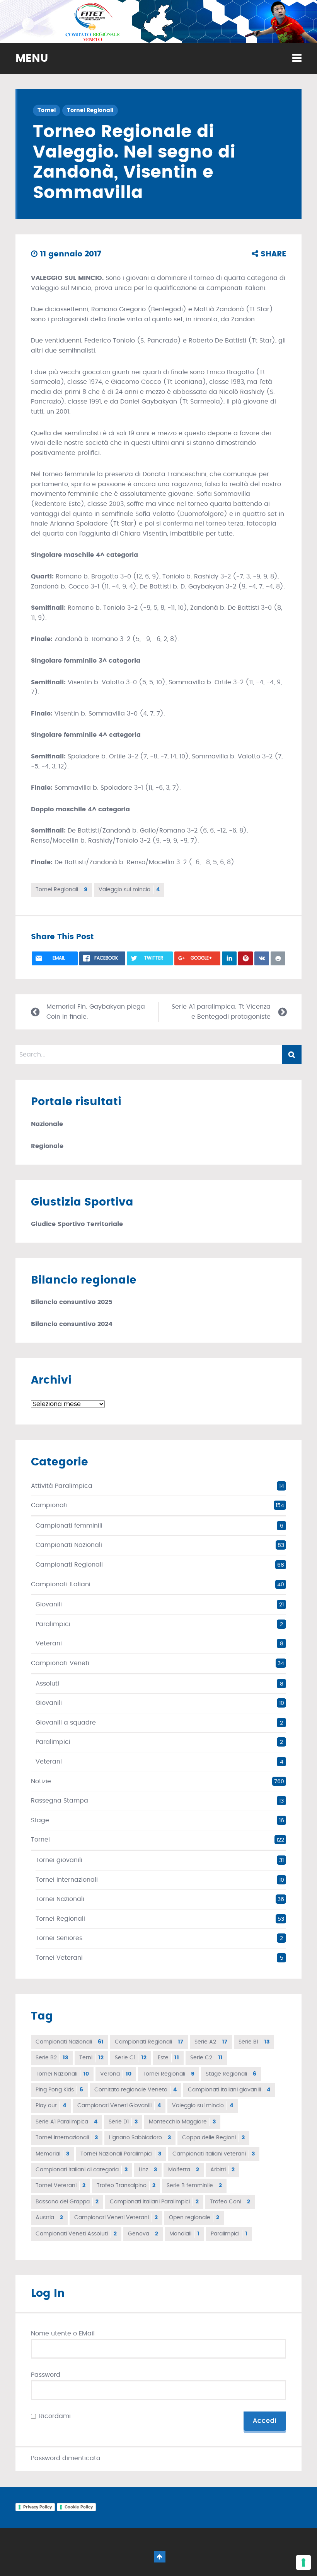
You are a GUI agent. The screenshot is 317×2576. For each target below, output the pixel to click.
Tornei (47, 110)
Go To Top (160, 2557)
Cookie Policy (79, 2507)
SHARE (272, 254)
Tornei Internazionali (67, 1880)
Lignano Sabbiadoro (140, 2138)
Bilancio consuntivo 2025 (72, 1302)
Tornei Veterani (59, 1958)
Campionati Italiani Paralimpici (154, 2202)
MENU (32, 59)
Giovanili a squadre (66, 1723)
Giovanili (49, 1604)
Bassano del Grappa (67, 2202)
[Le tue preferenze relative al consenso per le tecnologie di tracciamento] (303, 2562)
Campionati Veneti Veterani (116, 2218)
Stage (40, 1820)
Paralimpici (53, 1624)
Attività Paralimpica (62, 1486)
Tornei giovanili (59, 1860)
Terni (91, 2058)
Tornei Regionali (90, 110)
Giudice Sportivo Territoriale (77, 1224)
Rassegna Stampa (60, 1801)
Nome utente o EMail (63, 2333)
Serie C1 (131, 2058)
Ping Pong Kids (59, 2090)
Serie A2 (211, 2042)
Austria (49, 2218)
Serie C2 (206, 2058)
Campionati (49, 1505)
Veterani (49, 1643)
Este (168, 2058)
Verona (116, 2074)
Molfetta (184, 2170)
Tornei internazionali (67, 2138)
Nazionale (47, 1124)
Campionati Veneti (60, 1663)
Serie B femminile (194, 2186)
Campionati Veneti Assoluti (76, 2234)
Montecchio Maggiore (182, 2122)
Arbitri (222, 2170)
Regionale (47, 1146)
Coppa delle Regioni (213, 2138)
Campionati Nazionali (69, 1545)
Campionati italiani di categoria (82, 2170)
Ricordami (55, 2416)
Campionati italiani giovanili (229, 2090)
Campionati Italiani (61, 1584)
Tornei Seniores (59, 1938)
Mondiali (184, 2234)
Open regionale (194, 2218)
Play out (51, 2106)
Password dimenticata (66, 2458)
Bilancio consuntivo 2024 (72, 1324)
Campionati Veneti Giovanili (119, 2106)
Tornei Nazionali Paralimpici (121, 2154)
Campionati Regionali (69, 1565)
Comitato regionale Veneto (135, 2090)
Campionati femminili (69, 1526)
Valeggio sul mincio (129, 890)
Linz (148, 2170)
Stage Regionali (231, 2074)
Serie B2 (52, 2058)
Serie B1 (254, 2042)
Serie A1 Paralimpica (66, 2122)
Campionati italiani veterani (214, 2154)
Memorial (52, 2154)
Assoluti (47, 1684)
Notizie (41, 1781)
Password (46, 2375)
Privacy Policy (37, 2507)
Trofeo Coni (230, 2202)
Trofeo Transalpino (126, 2186)
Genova (143, 2234)
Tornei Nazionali (60, 1899)
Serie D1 (123, 2122)
